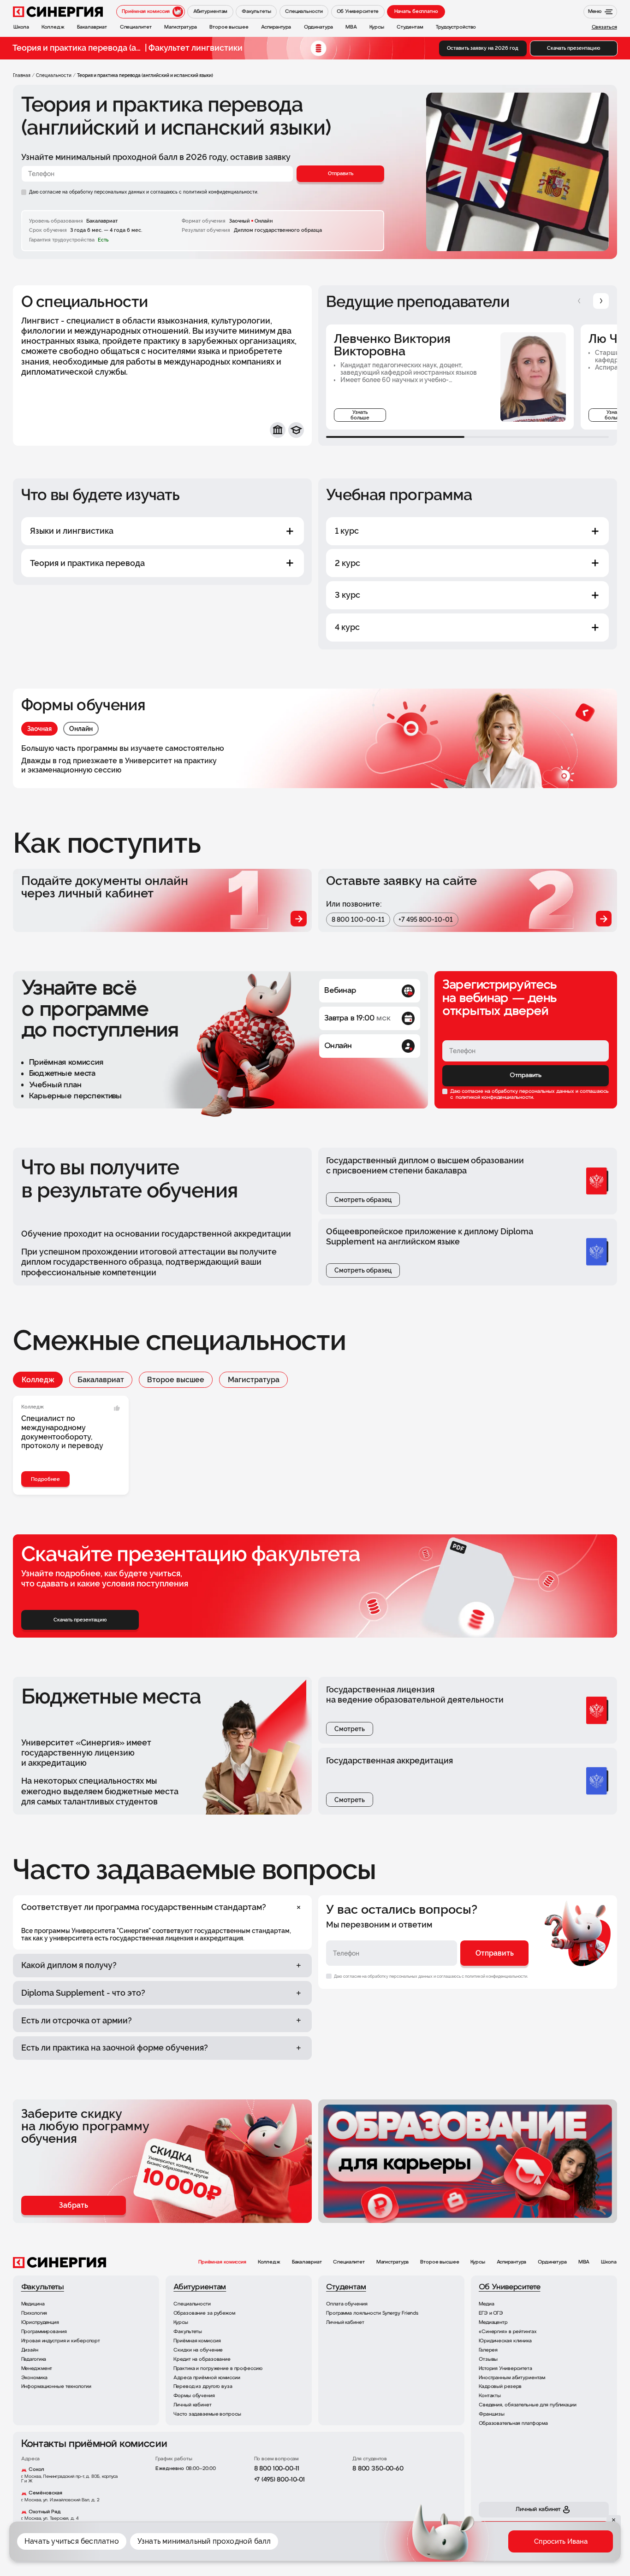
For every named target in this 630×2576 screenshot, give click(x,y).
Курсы (478, 2262)
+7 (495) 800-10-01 (279, 2480)
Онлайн (81, 729)
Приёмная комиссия (222, 2262)
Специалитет (349, 2262)
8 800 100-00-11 (358, 920)
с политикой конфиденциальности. (219, 192)
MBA (584, 2262)
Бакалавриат (101, 1380)
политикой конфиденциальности (494, 1097)
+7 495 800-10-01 (426, 920)
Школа (609, 2262)
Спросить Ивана (561, 2541)
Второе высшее (176, 1380)
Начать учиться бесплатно (72, 2541)
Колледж (38, 1380)
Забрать (74, 2205)
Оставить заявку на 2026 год (483, 48)
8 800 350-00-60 (378, 2469)
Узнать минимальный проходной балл (204, 2541)
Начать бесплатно (416, 12)
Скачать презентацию (574, 48)
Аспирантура (512, 2262)
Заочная (39, 729)
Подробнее (45, 1479)
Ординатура (552, 2262)
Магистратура (254, 1380)
